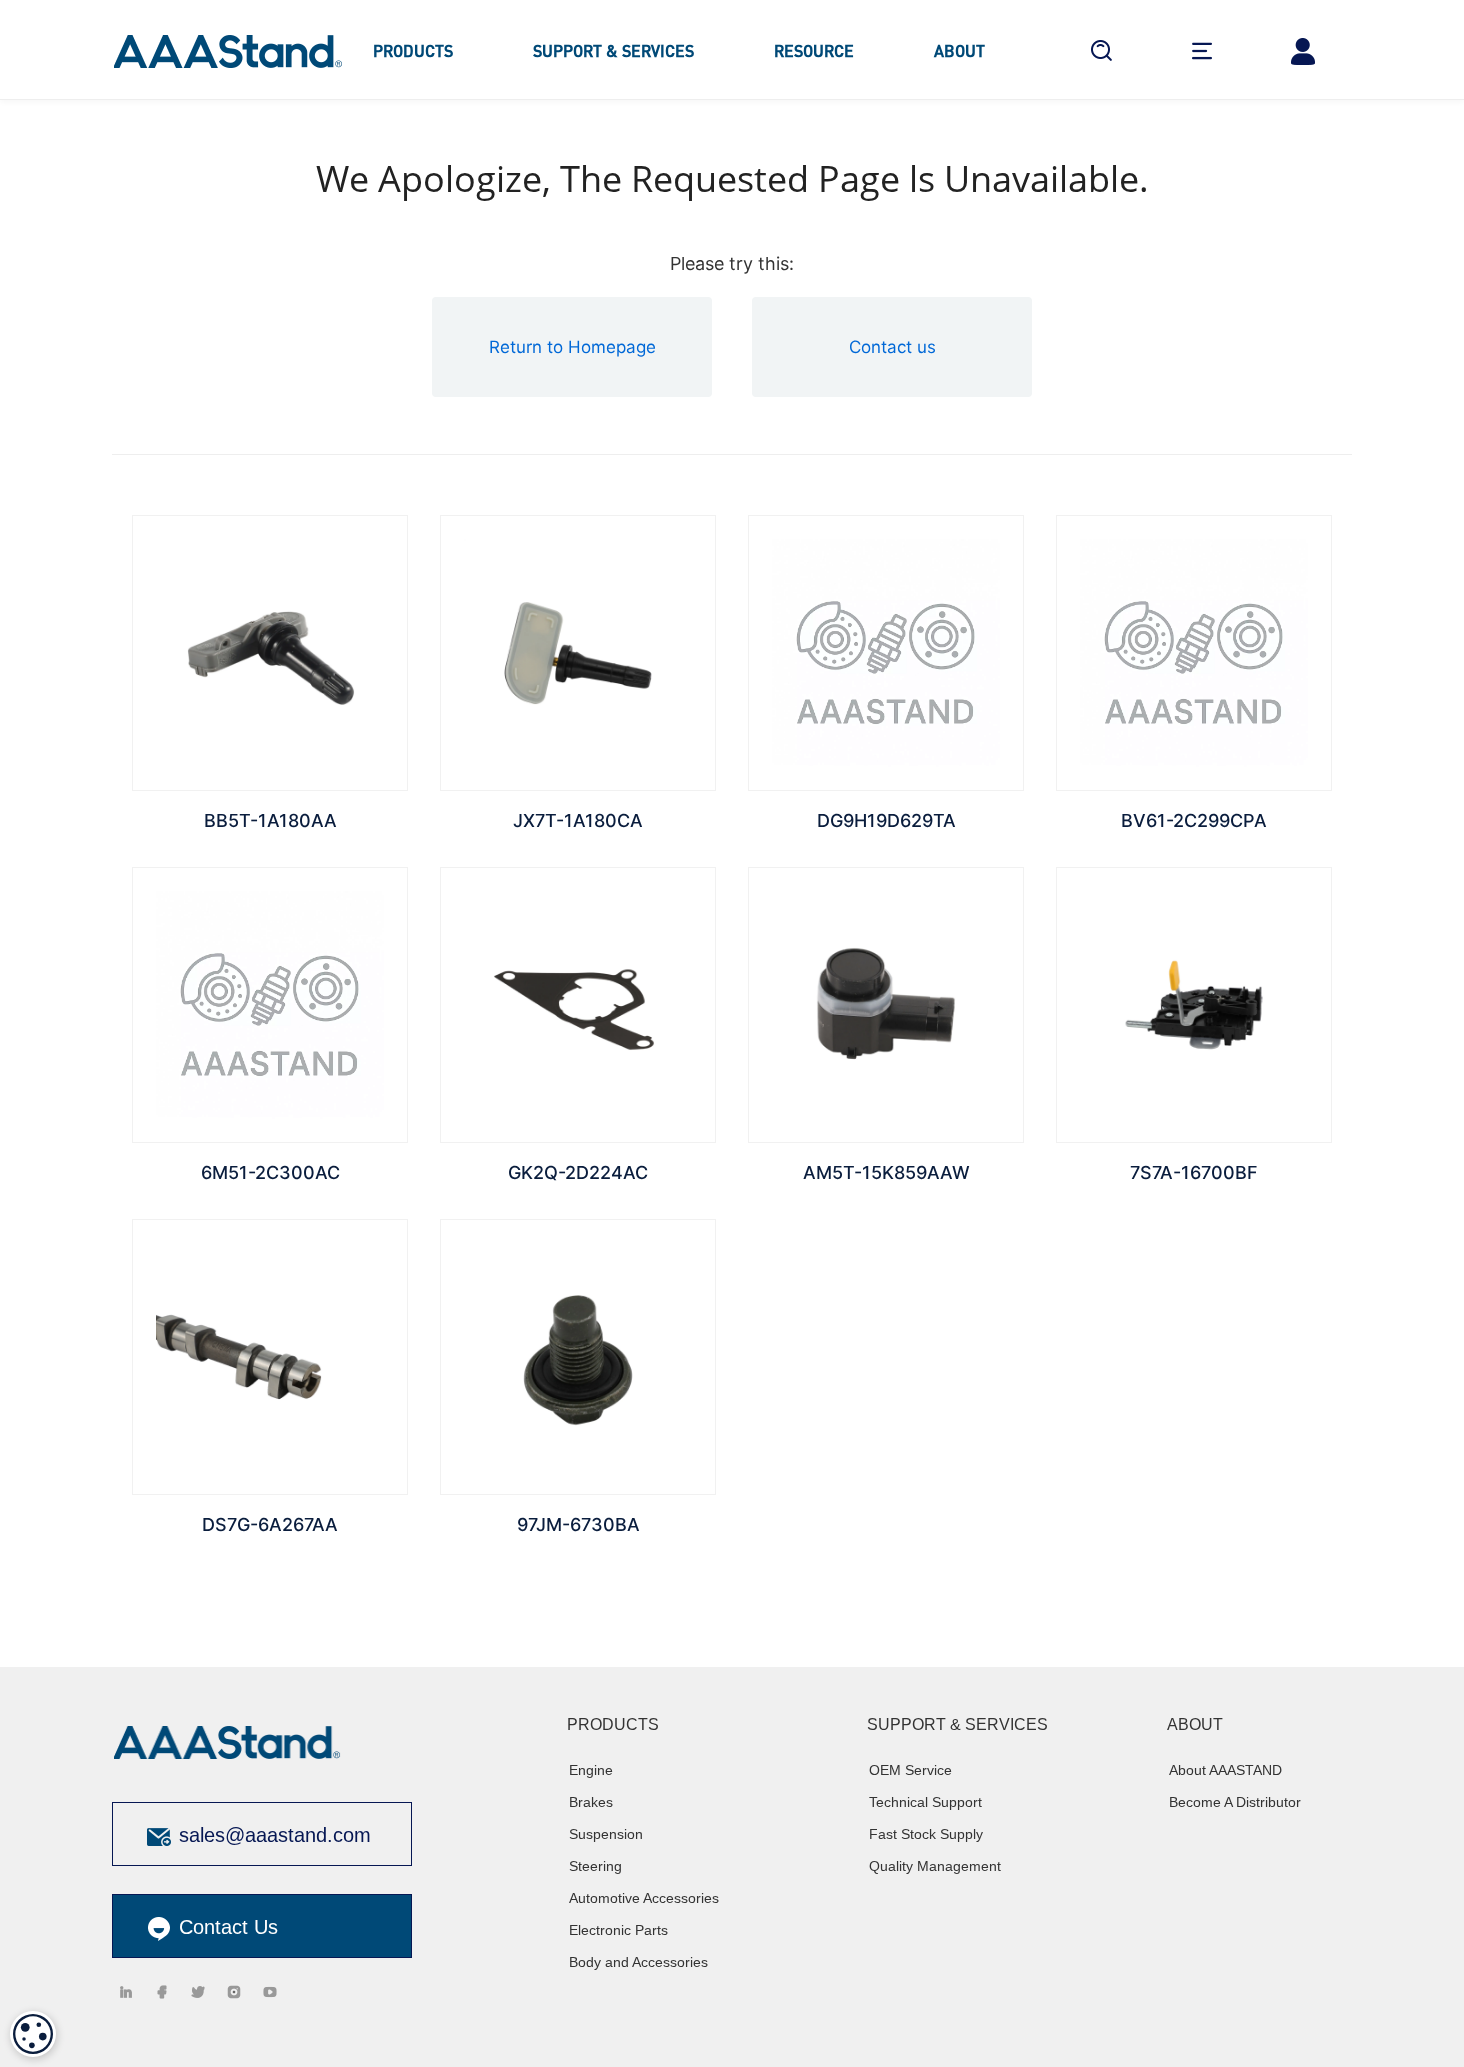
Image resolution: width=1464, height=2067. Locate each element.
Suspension (606, 1834)
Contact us (892, 347)
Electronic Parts (618, 1930)
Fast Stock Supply (926, 1834)
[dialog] (33, 2034)
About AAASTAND (1225, 1770)
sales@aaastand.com (275, 1835)
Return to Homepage (572, 347)
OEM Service (910, 1770)
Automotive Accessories (644, 1898)
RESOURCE (814, 50)
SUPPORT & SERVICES (613, 50)
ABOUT (959, 50)
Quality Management (935, 1866)
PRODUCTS (413, 50)
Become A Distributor (1235, 1802)
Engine (591, 1770)
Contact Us (225, 1927)
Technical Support (925, 1802)
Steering (595, 1866)
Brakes (591, 1802)
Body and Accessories (638, 1962)
